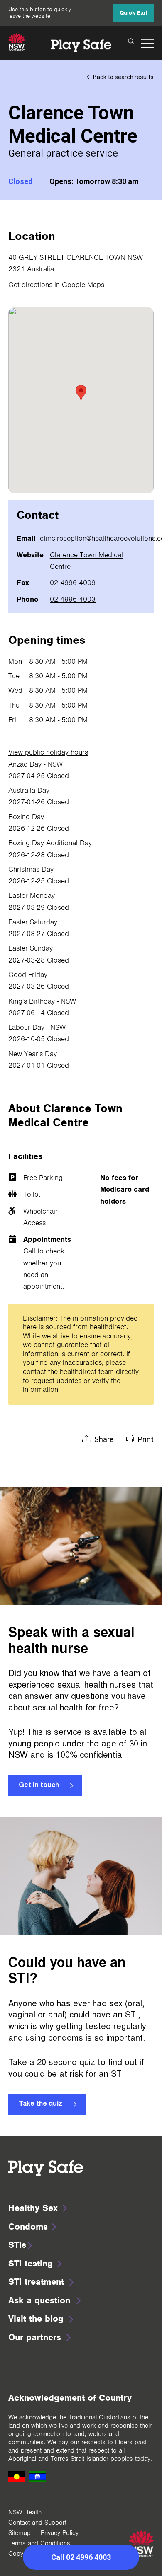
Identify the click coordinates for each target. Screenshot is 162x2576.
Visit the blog (36, 2318)
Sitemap (20, 2533)
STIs (17, 2245)
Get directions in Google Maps (56, 285)
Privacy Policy (60, 2533)
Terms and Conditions (39, 2543)
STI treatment (36, 2282)
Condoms (28, 2226)
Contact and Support (37, 2523)
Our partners (35, 2337)
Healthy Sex (33, 2208)
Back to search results (123, 77)
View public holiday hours (48, 752)
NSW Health (25, 2512)
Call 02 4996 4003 (81, 2557)
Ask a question (39, 2300)
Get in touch (39, 1785)
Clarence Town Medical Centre (86, 561)
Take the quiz (40, 2104)
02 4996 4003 (73, 599)
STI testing (31, 2263)
